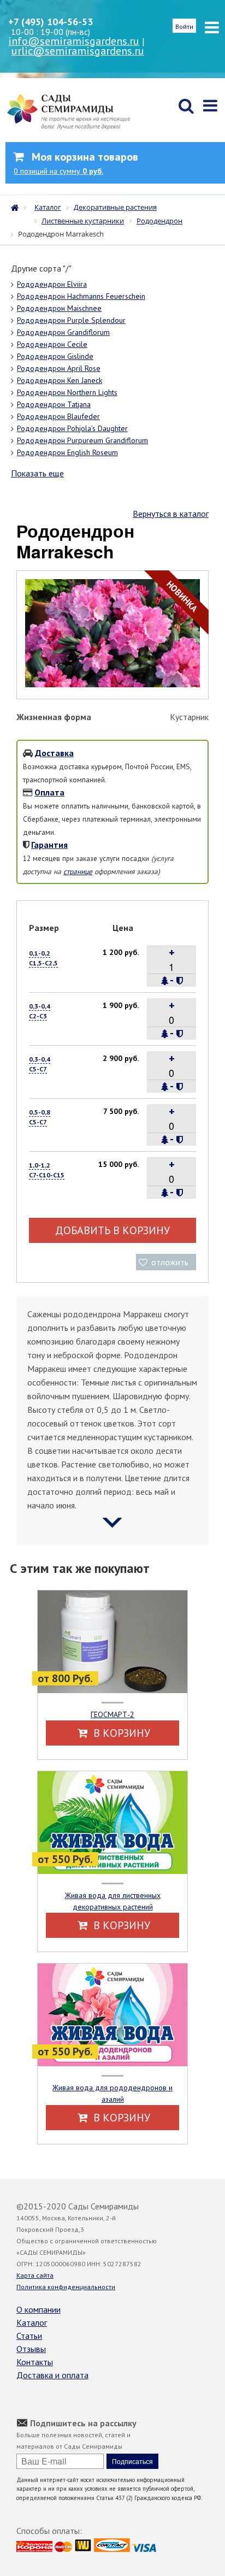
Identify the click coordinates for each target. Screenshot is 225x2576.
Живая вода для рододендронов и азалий (112, 2093)
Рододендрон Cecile (52, 344)
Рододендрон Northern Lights (67, 392)
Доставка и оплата (52, 2375)
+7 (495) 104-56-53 (51, 22)
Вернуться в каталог (171, 514)
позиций (58, 171)
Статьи (29, 2336)
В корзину (120, 1733)
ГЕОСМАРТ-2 (112, 1714)
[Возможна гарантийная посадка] (179, 981)
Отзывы (31, 2349)
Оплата (49, 792)
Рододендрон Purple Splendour (71, 320)
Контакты (35, 2362)
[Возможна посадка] (165, 981)
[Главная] (17, 207)
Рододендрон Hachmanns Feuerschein (81, 296)
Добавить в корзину (112, 1230)
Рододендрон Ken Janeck (60, 380)
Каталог (32, 2322)
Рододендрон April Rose (59, 368)
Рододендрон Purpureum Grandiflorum (82, 440)
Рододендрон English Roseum (67, 452)
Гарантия (49, 845)
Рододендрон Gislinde (55, 356)
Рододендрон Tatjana (54, 404)
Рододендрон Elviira (52, 284)
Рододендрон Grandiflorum (63, 332)
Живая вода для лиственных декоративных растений (113, 1901)
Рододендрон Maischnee (59, 308)
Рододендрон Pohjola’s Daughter (72, 428)
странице (78, 871)
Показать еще (37, 473)
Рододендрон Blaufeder (58, 416)
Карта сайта (35, 2275)
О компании (39, 2309)
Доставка (54, 753)
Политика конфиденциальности (66, 2287)
